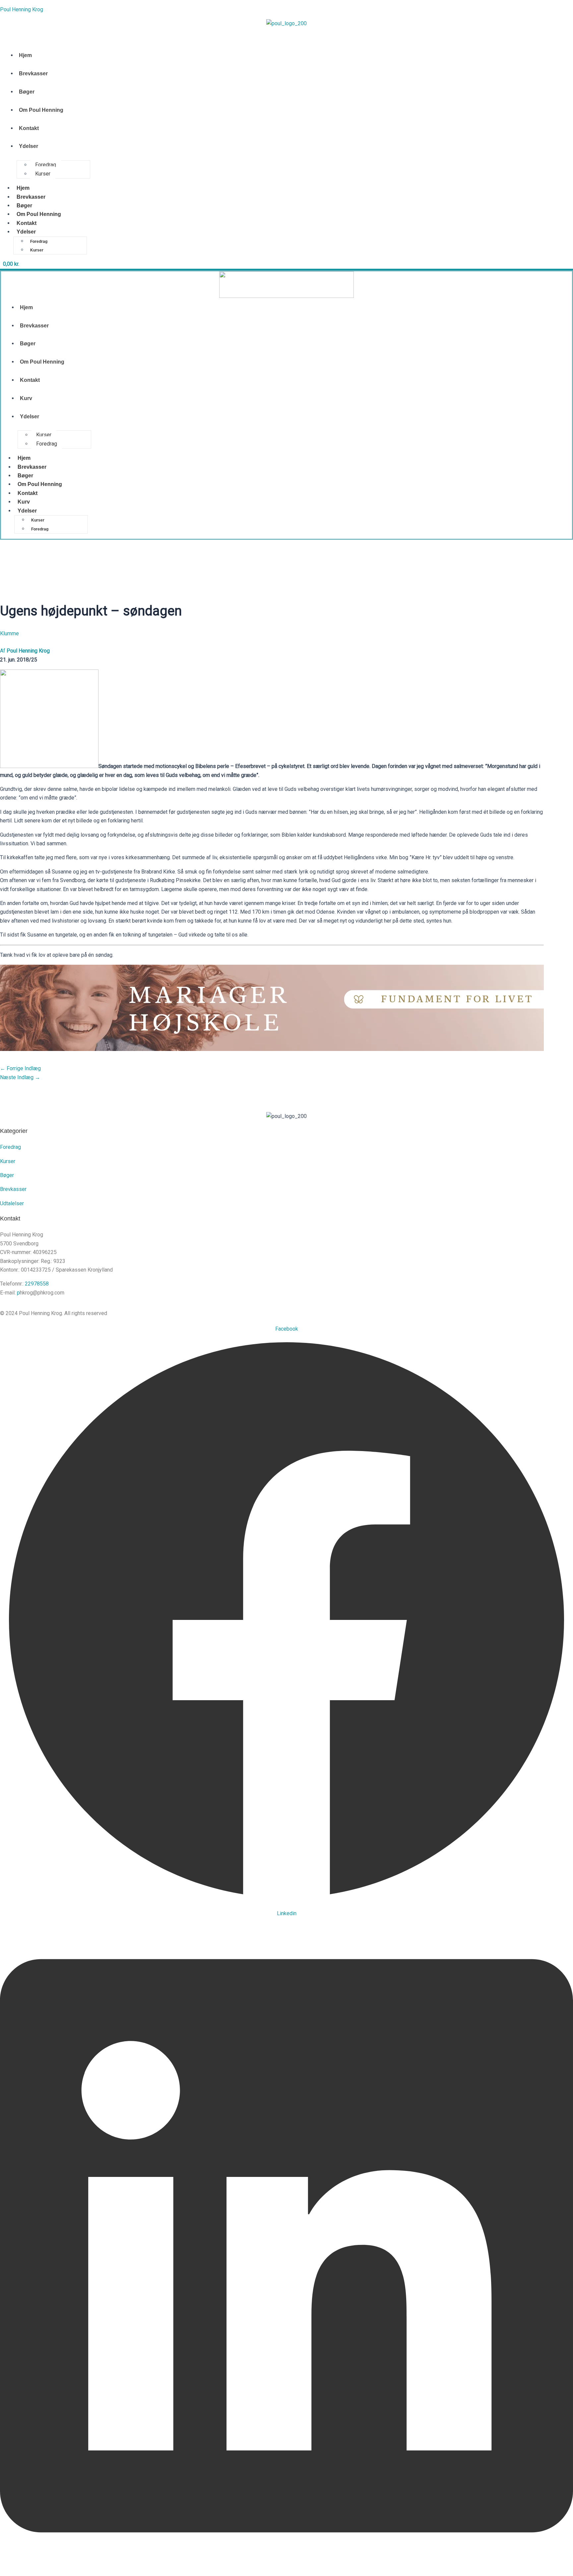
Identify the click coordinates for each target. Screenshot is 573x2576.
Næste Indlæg (20, 1077)
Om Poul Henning (41, 110)
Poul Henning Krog (22, 9)
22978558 (37, 1284)
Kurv (26, 398)
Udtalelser (12, 1203)
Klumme (9, 633)
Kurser (43, 174)
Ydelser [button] (26, 232)
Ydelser (29, 146)
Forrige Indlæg (20, 1068)
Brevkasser (33, 73)
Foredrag (46, 165)
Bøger (27, 92)
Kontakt (29, 128)
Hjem (25, 55)
